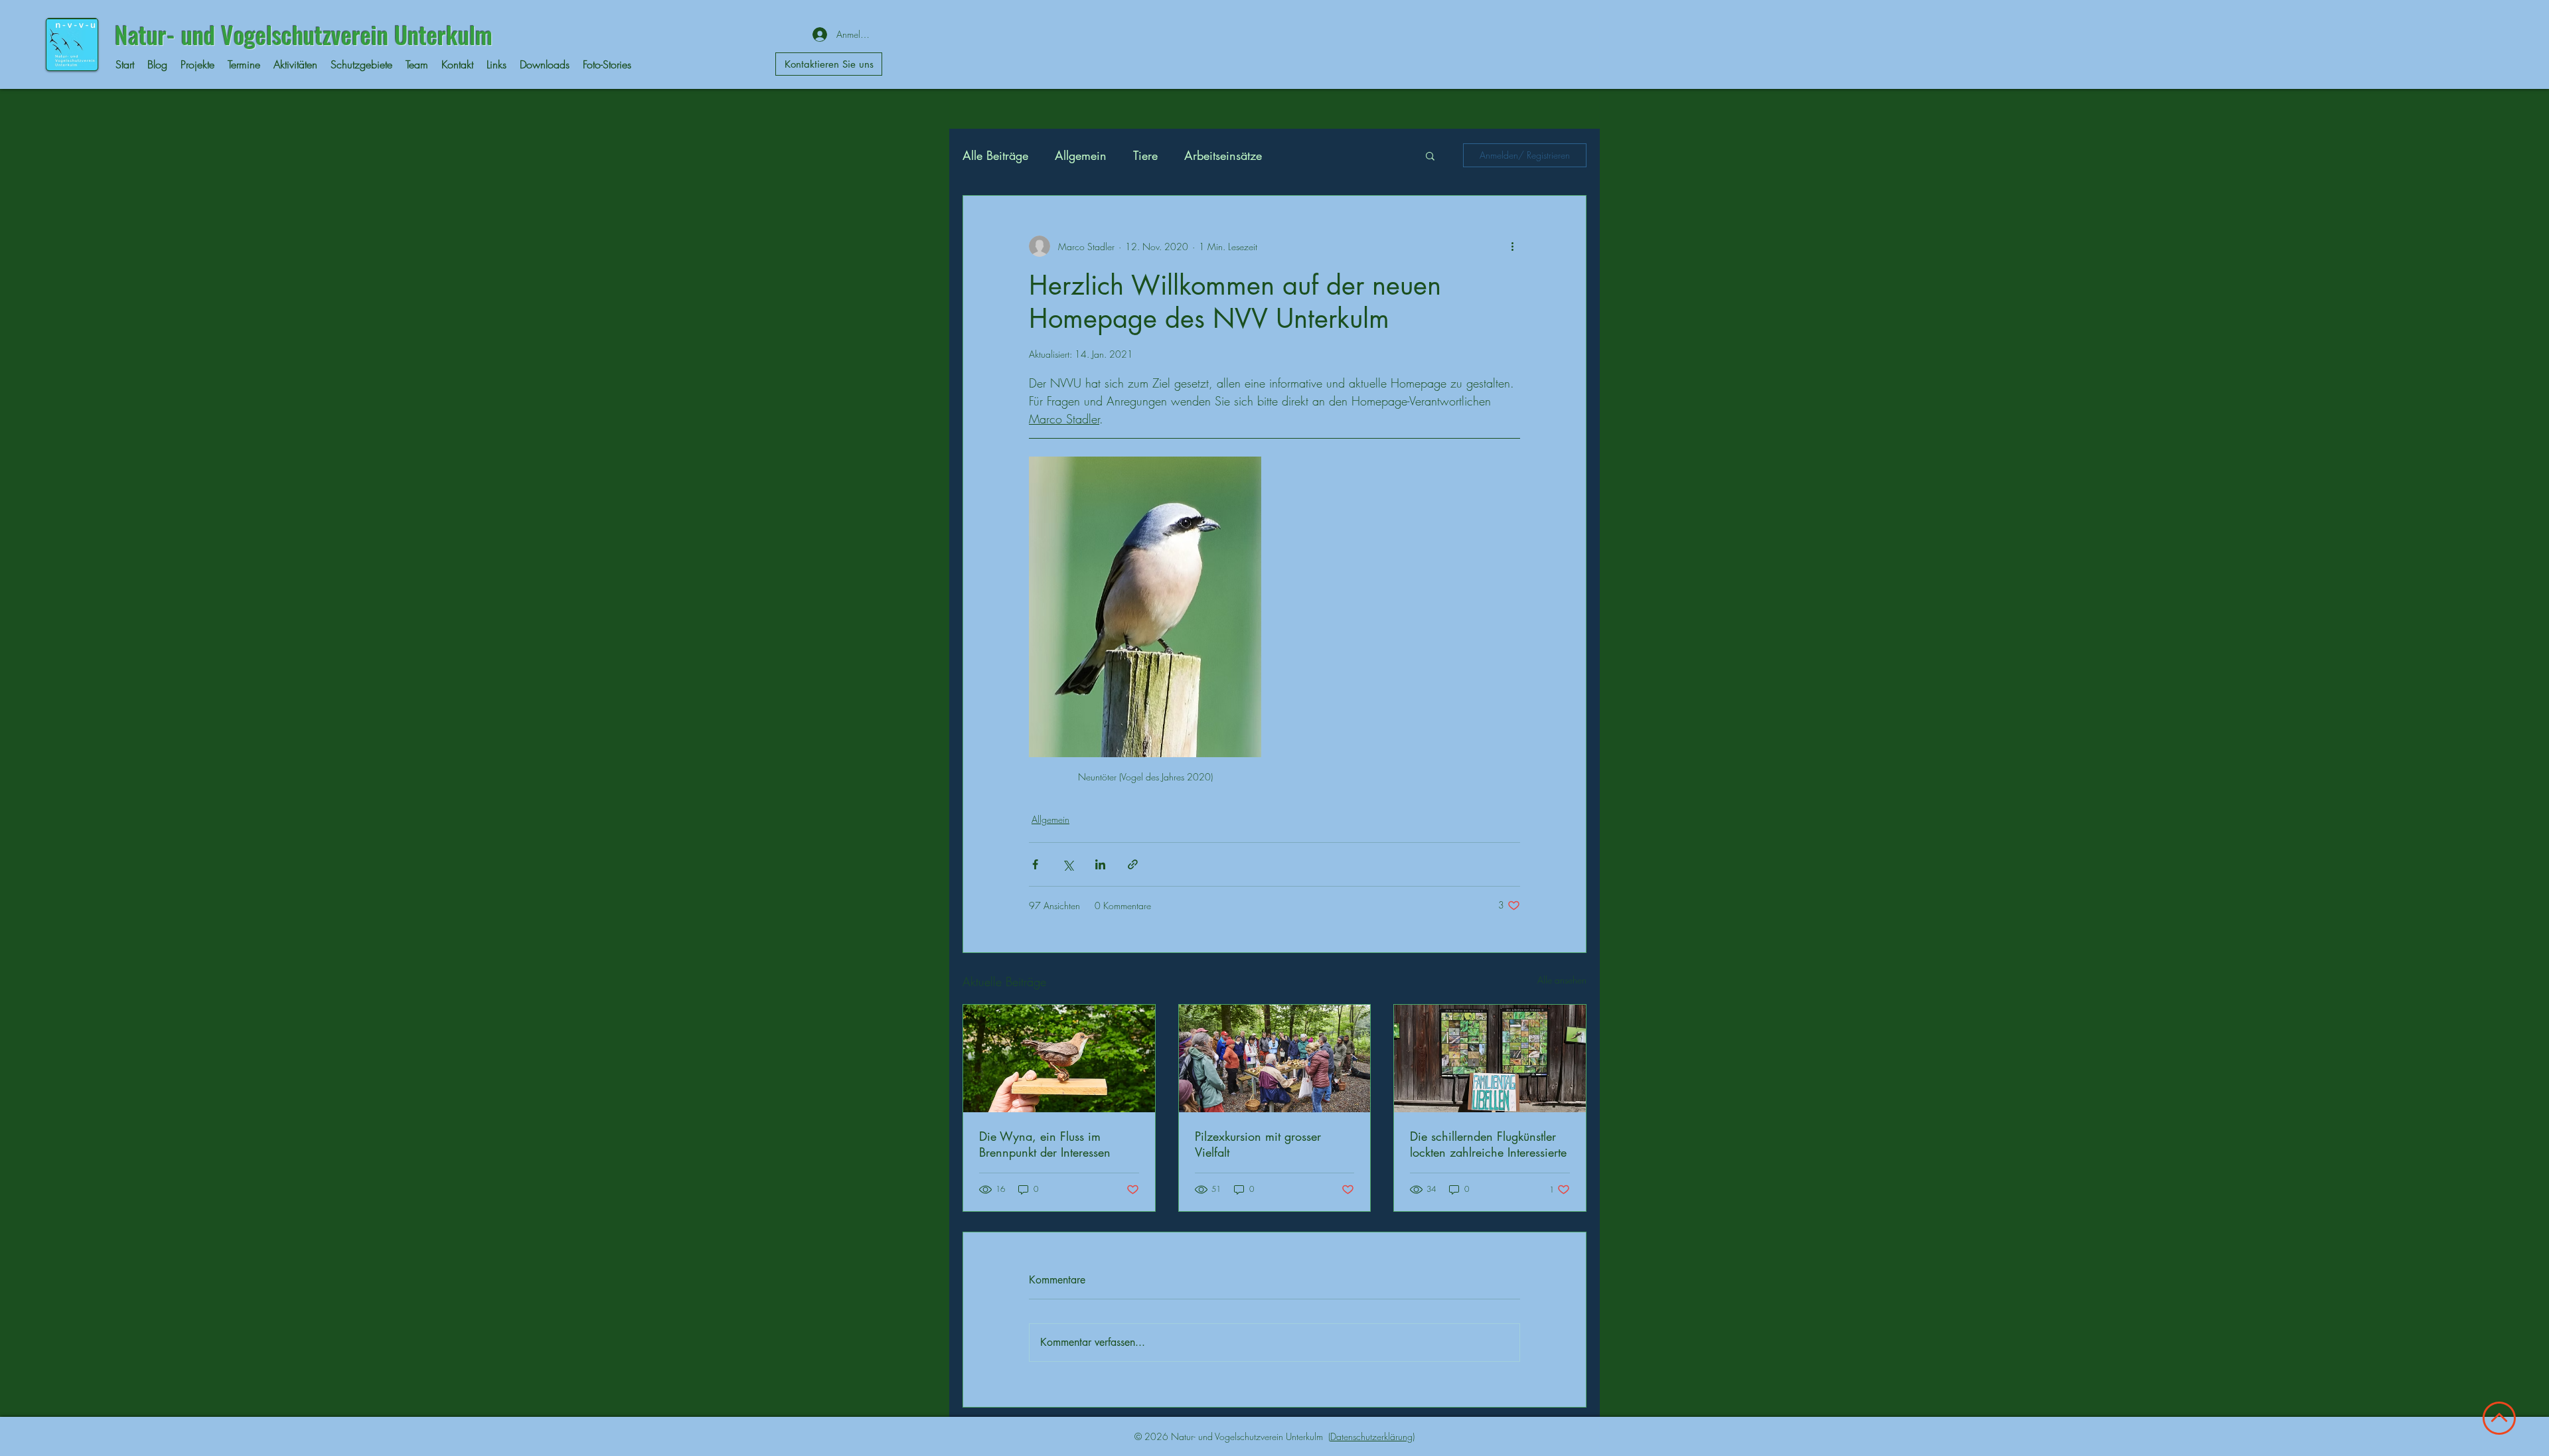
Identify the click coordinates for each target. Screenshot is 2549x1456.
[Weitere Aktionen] (1512, 246)
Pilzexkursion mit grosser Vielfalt (1258, 1144)
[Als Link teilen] (1133, 864)
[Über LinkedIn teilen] (1100, 864)
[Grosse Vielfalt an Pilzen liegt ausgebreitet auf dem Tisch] (1275, 1058)
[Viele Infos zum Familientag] (1490, 1058)
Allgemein (1081, 155)
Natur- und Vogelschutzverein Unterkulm (304, 34)
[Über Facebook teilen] (1035, 864)
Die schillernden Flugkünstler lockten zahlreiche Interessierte (1488, 1144)
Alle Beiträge (995, 155)
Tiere (1145, 155)
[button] (1430, 155)
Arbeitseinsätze (1223, 155)
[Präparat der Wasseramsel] (1059, 1058)
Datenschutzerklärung (1371, 1436)
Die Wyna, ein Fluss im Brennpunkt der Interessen (1045, 1144)
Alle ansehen (1562, 980)
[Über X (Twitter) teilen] (1068, 864)
